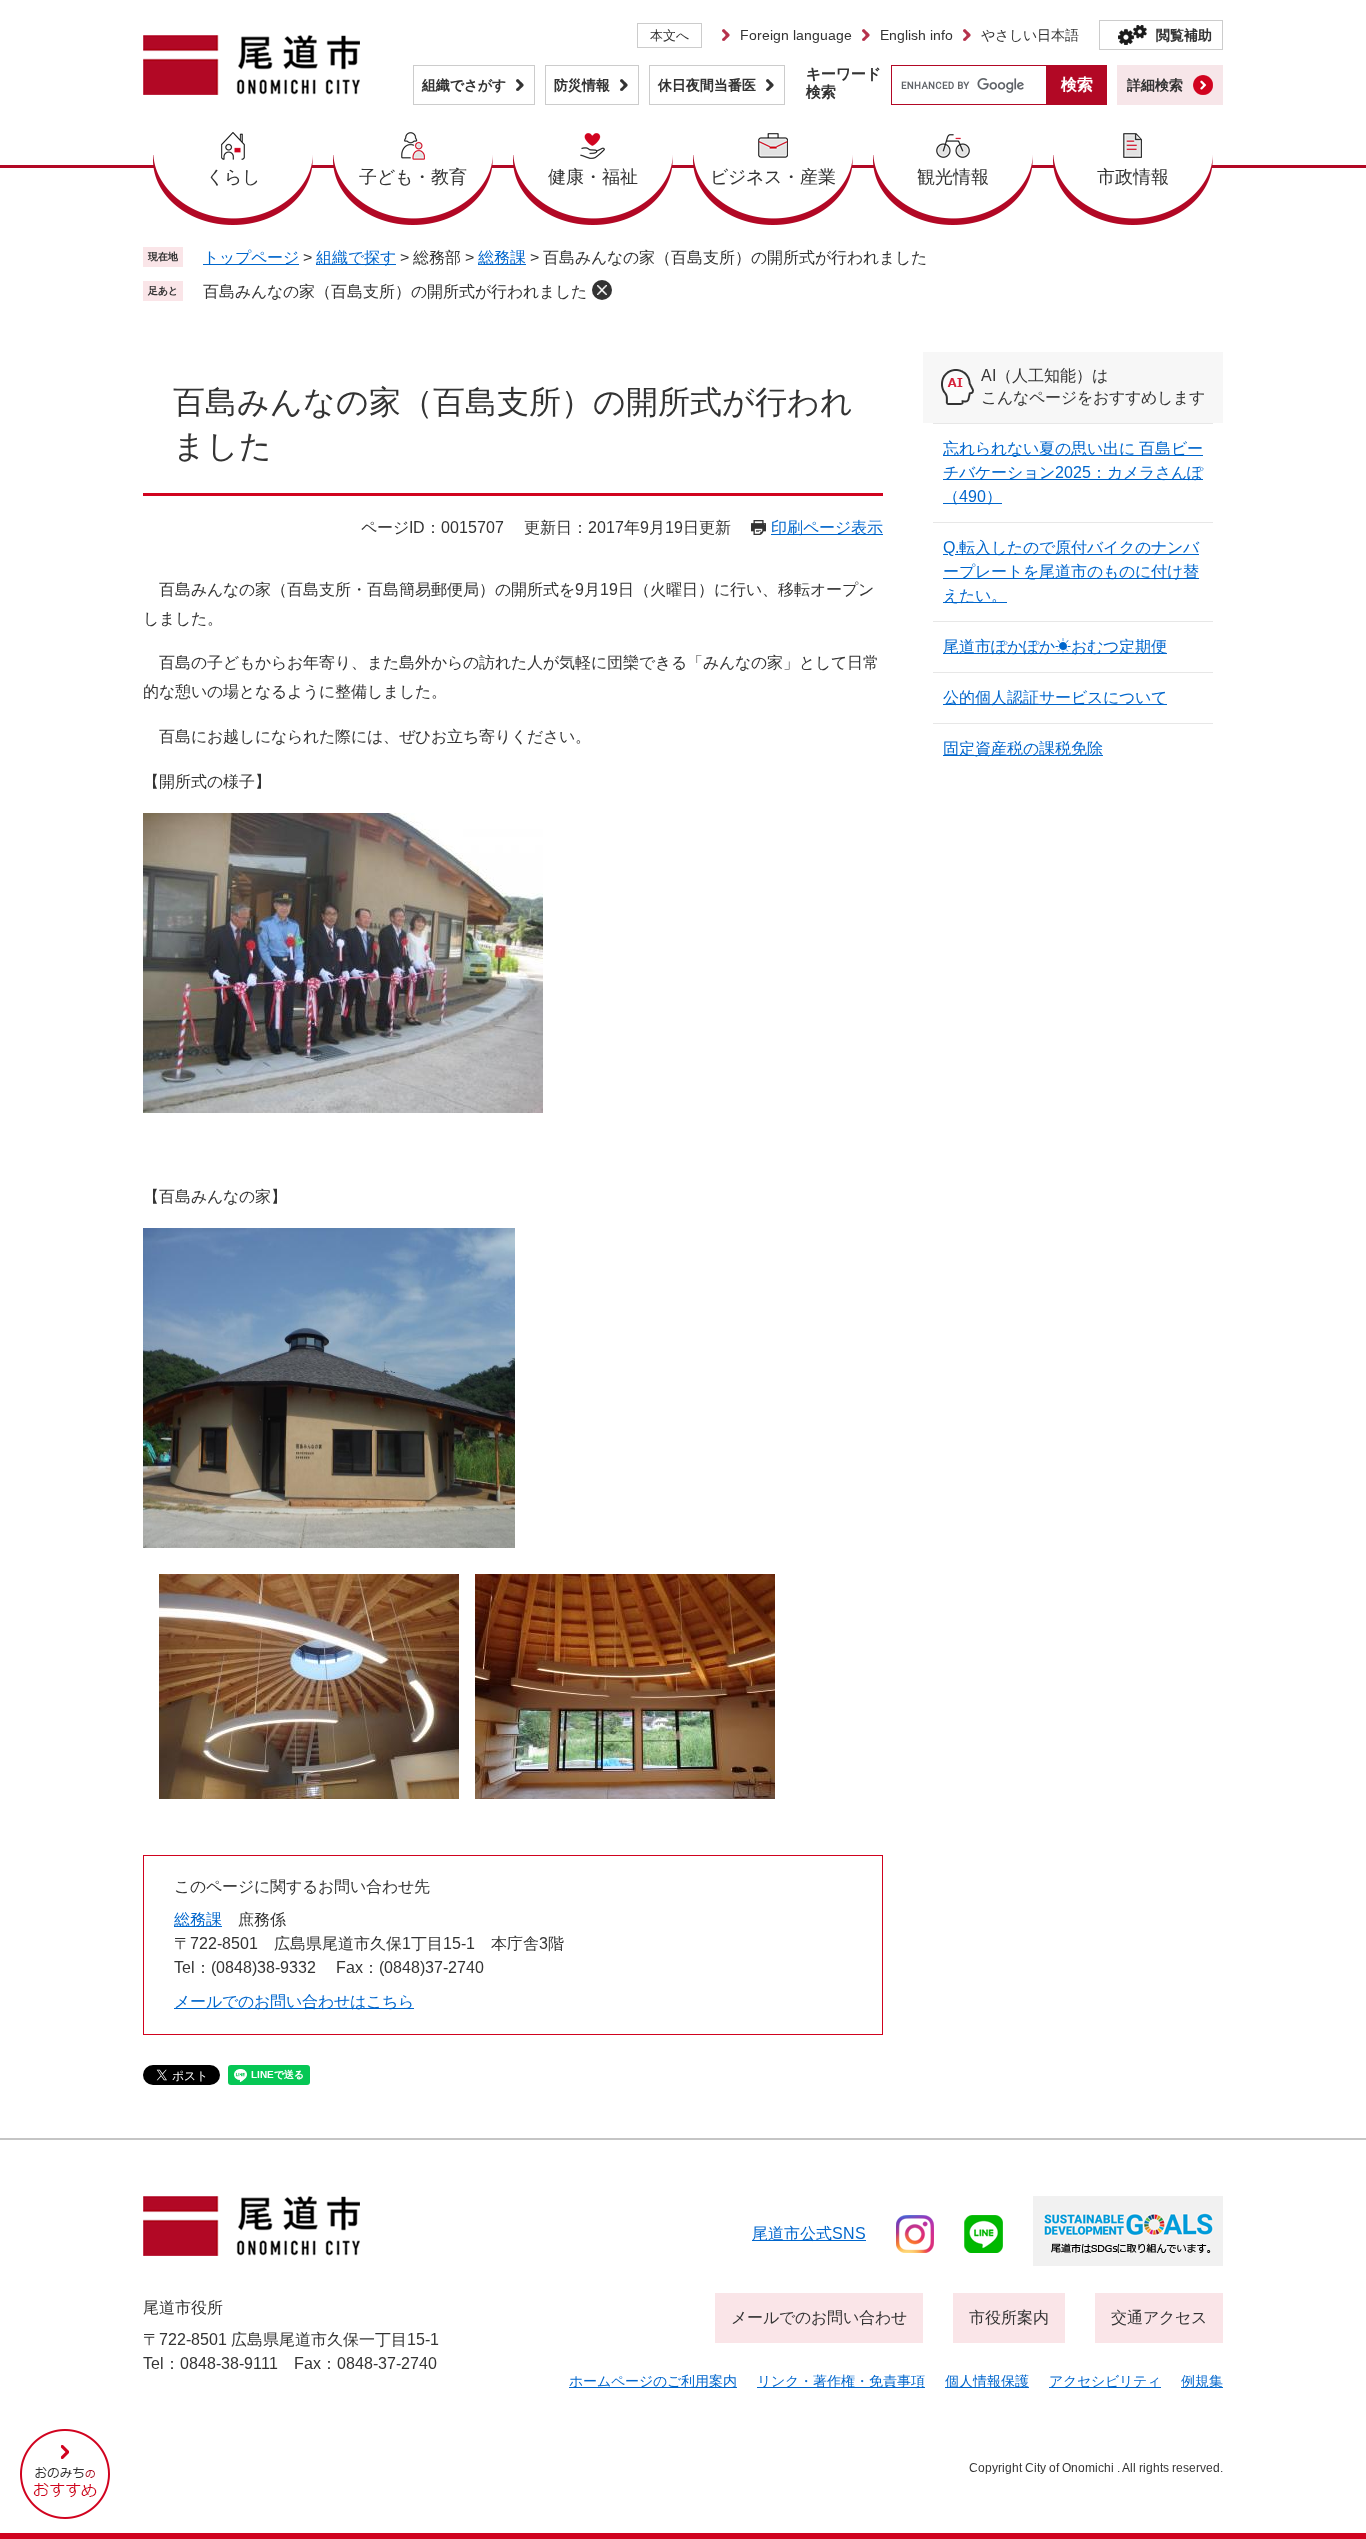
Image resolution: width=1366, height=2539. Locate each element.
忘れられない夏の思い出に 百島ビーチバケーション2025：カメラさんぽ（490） (1073, 472)
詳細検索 (1155, 85)
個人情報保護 (987, 2381)
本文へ (669, 35)
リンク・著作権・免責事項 (841, 2381)
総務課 (502, 257)
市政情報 (1133, 177)
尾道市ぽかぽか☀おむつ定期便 (1055, 646)
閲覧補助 (1184, 35)
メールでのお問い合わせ (819, 2317)
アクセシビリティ (1105, 2381)
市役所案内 (1009, 2317)
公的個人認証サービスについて (1055, 697)
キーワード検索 (843, 82)
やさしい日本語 (1030, 35)
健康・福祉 (593, 177)
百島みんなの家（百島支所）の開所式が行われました (395, 291)
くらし (233, 177)
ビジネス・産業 (773, 177)
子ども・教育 (413, 177)
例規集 (1202, 2381)
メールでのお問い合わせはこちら (294, 2001)
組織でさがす (464, 85)
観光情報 (953, 177)
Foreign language (796, 35)
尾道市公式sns (809, 2233)
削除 (602, 290)
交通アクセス (1159, 2317)
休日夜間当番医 (707, 85)
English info (916, 35)
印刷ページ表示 (827, 527)
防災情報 (582, 85)
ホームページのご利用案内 (653, 2381)
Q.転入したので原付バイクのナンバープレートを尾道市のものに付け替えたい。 (1071, 571)
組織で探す (356, 257)
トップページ (251, 257)
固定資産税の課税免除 (1023, 748)
